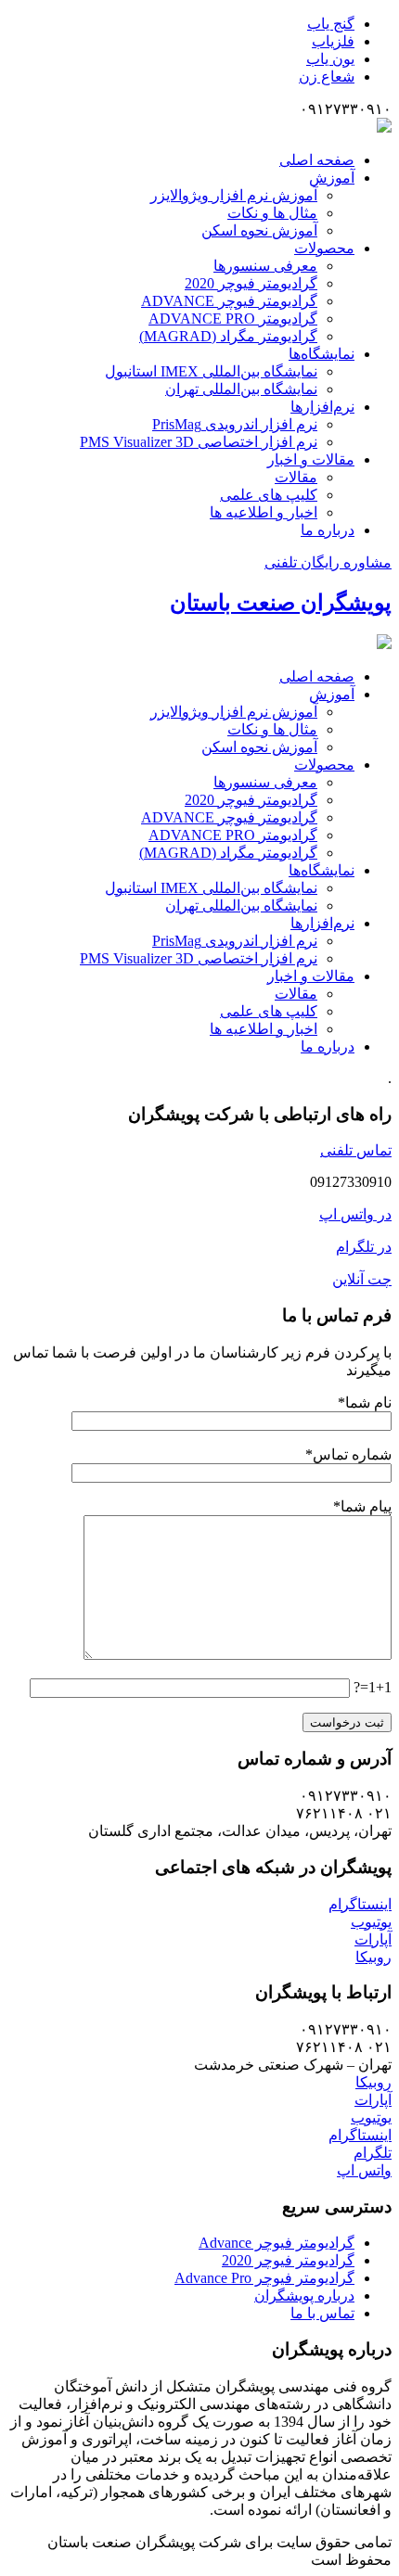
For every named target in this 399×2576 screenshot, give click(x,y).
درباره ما (328, 530)
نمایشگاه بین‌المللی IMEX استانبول (211, 371)
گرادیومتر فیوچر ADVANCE (229, 301)
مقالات (296, 477)
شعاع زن (327, 77)
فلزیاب (333, 41)
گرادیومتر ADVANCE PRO (233, 319)
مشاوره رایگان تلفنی (328, 562)
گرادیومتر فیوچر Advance (277, 2243)
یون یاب (330, 59)
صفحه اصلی (317, 160)
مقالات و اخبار (311, 459)
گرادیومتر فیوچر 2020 (251, 283)
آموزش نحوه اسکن (259, 230)
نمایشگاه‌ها (322, 354)
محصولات (324, 248)
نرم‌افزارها (322, 407)
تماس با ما (322, 2313)
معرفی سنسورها (265, 266)
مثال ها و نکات (272, 213)
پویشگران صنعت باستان (281, 603)
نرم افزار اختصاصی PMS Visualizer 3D (199, 442)
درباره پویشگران (304, 2295)
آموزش (332, 178)
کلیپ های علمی (269, 495)
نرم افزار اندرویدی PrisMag (235, 424)
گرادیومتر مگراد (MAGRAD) (228, 336)
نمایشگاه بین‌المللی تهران (241, 389)
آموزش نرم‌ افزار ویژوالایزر (234, 195)
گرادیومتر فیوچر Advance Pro (264, 2278)
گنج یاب (331, 24)
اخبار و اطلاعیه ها (264, 512)
